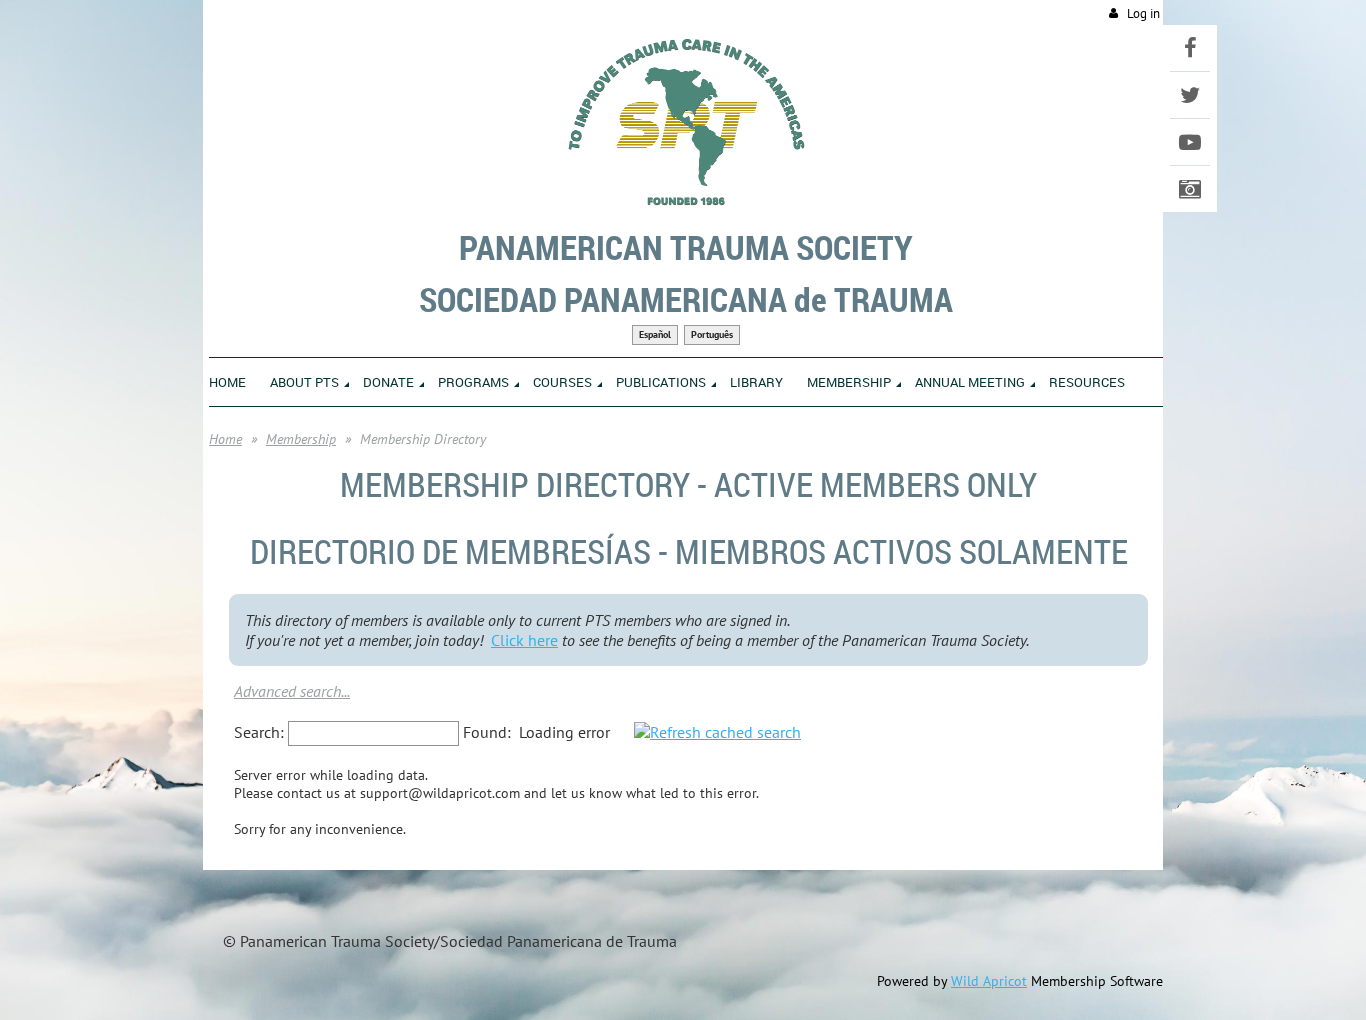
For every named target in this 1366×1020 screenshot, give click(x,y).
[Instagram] (1190, 189)
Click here (524, 640)
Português (712, 334)
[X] (1190, 95)
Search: (259, 732)
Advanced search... (292, 691)
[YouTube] (1190, 142)
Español (655, 334)
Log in (1143, 13)
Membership (301, 439)
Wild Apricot (989, 981)
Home (225, 439)
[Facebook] (1190, 48)
